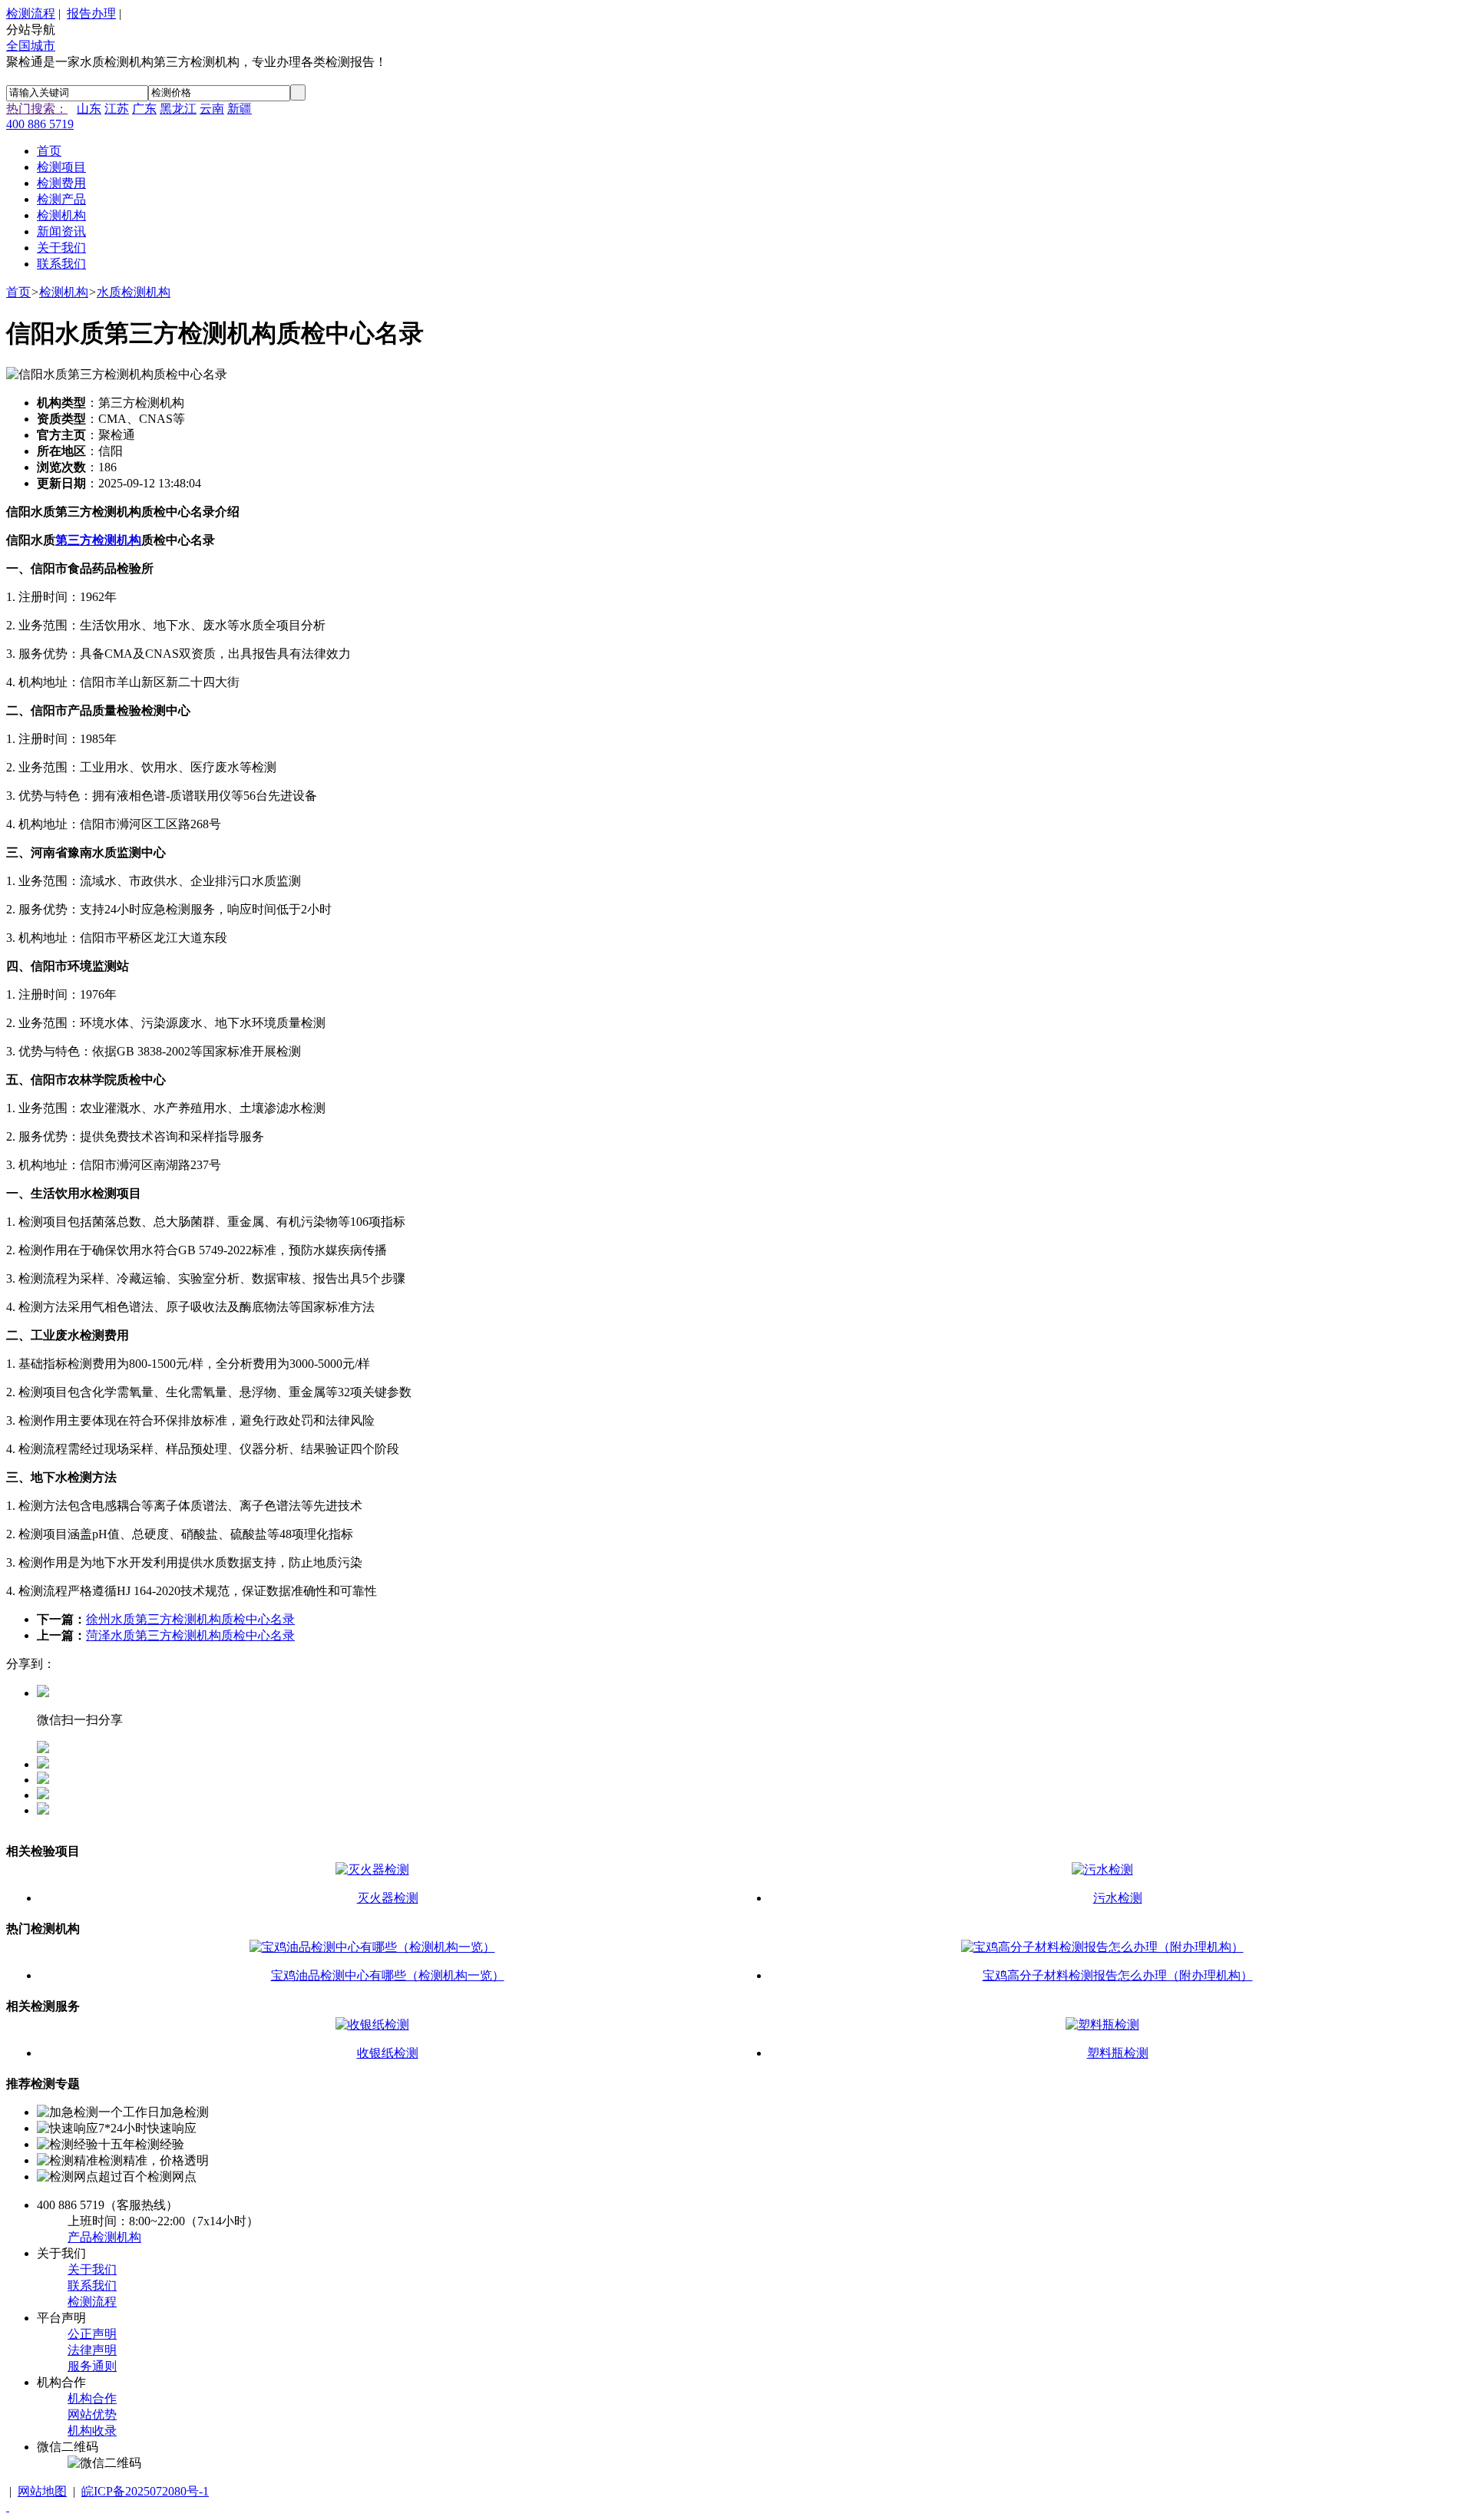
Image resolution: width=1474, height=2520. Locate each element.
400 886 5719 (40, 124)
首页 (18, 292)
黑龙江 (178, 109)
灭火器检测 (388, 1898)
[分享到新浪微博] (43, 1795)
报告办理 (91, 13)
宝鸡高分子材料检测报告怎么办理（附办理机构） (1118, 1975)
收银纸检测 (388, 2053)
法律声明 (92, 2350)
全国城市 (31, 46)
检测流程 (31, 13)
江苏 (117, 109)
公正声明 (92, 2334)
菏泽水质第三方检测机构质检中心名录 (190, 1635)
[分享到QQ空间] (43, 1780)
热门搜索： (37, 109)
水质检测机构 (134, 292)
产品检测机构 (104, 2237)
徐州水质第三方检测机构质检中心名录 (190, 1619)
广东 (144, 109)
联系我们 (92, 2286)
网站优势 (92, 2414)
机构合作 (92, 2398)
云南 (212, 109)
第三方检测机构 (98, 540)
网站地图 (42, 2491)
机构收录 (92, 2431)
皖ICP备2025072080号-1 (145, 2491)
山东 (89, 109)
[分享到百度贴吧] (43, 1810)
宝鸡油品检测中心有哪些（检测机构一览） (388, 1975)
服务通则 (92, 2366)
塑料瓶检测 (1118, 2053)
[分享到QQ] (43, 1764)
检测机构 (64, 292)
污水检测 (1118, 1898)
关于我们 (92, 2269)
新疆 (240, 109)
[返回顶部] (8, 2507)
